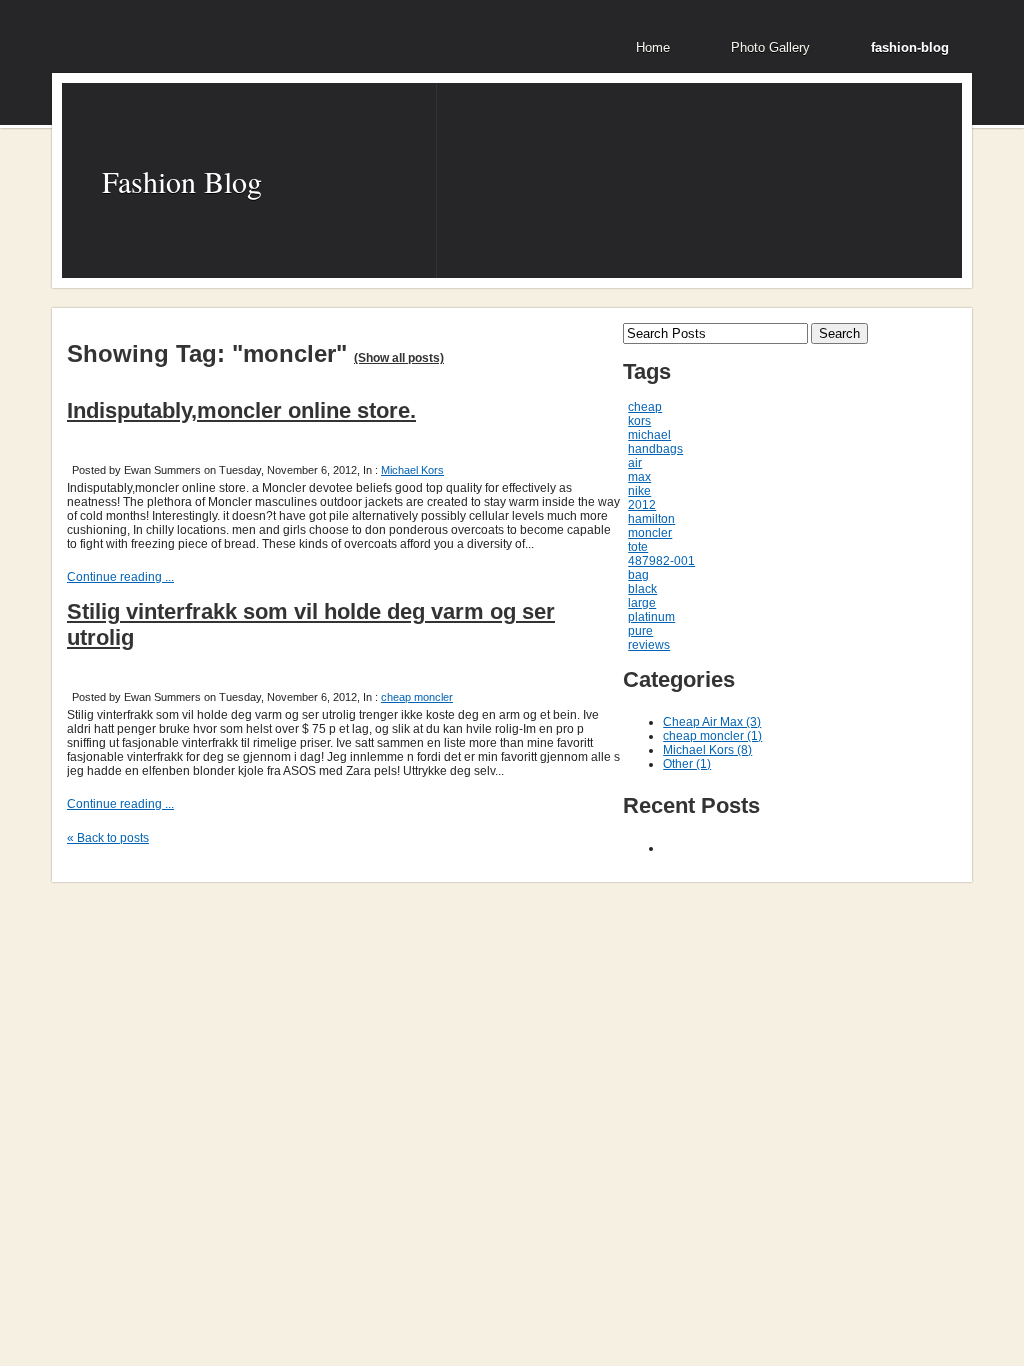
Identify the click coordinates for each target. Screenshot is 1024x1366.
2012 (642, 505)
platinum (651, 617)
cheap (645, 407)
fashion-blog (910, 47)
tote (638, 547)
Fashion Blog (182, 181)
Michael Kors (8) (707, 750)
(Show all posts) (399, 358)
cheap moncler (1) (712, 736)
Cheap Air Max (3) (712, 722)
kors (639, 421)
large (642, 603)
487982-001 (661, 561)
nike (639, 491)
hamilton (651, 519)
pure (640, 631)
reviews (649, 645)
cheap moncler (417, 697)
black (642, 589)
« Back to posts (108, 838)
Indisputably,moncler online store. (241, 410)
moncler (650, 533)
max (639, 477)
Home (653, 47)
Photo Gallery (770, 47)
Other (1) (687, 764)
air (635, 463)
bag (638, 575)
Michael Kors (412, 470)
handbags (655, 449)
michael (649, 435)
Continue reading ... (120, 577)
